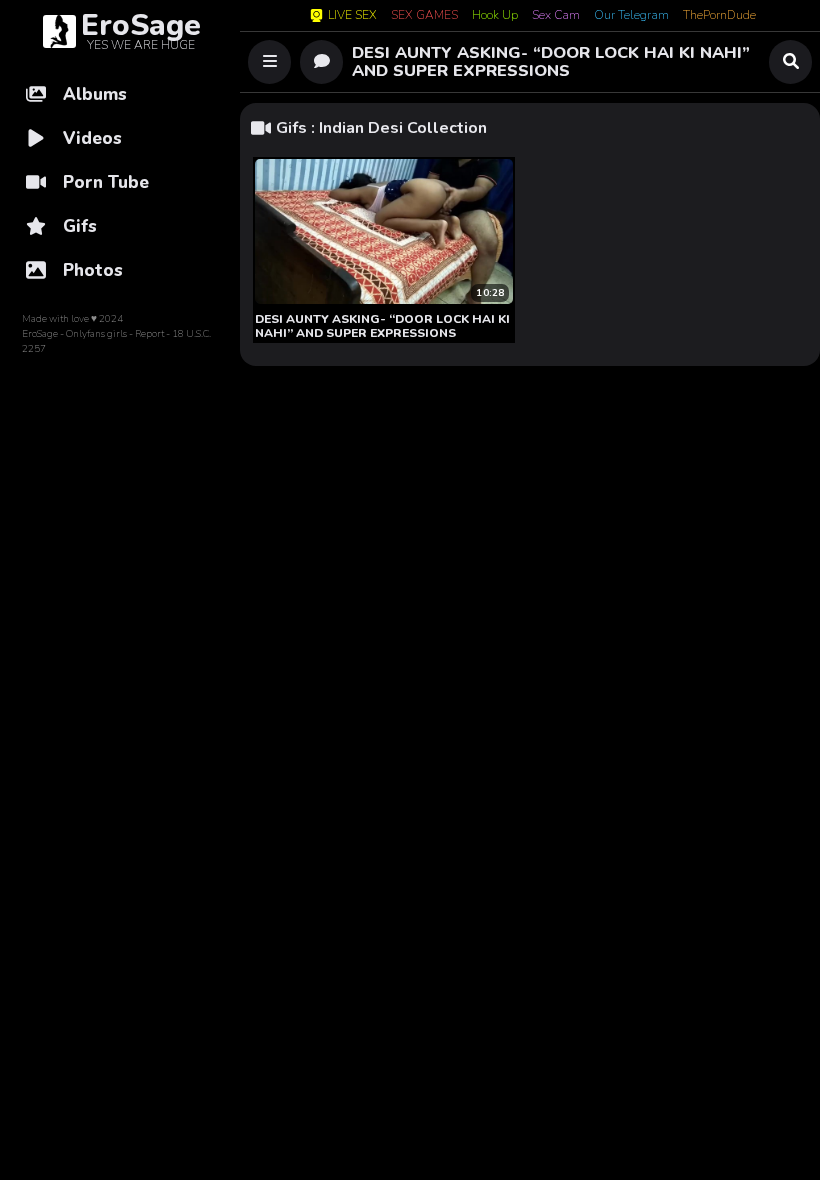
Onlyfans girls (96, 334)
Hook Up (495, 16)
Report (149, 334)
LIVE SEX (352, 15)
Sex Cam (556, 16)
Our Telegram (631, 16)
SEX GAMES (424, 16)
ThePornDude (719, 16)
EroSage (40, 334)
